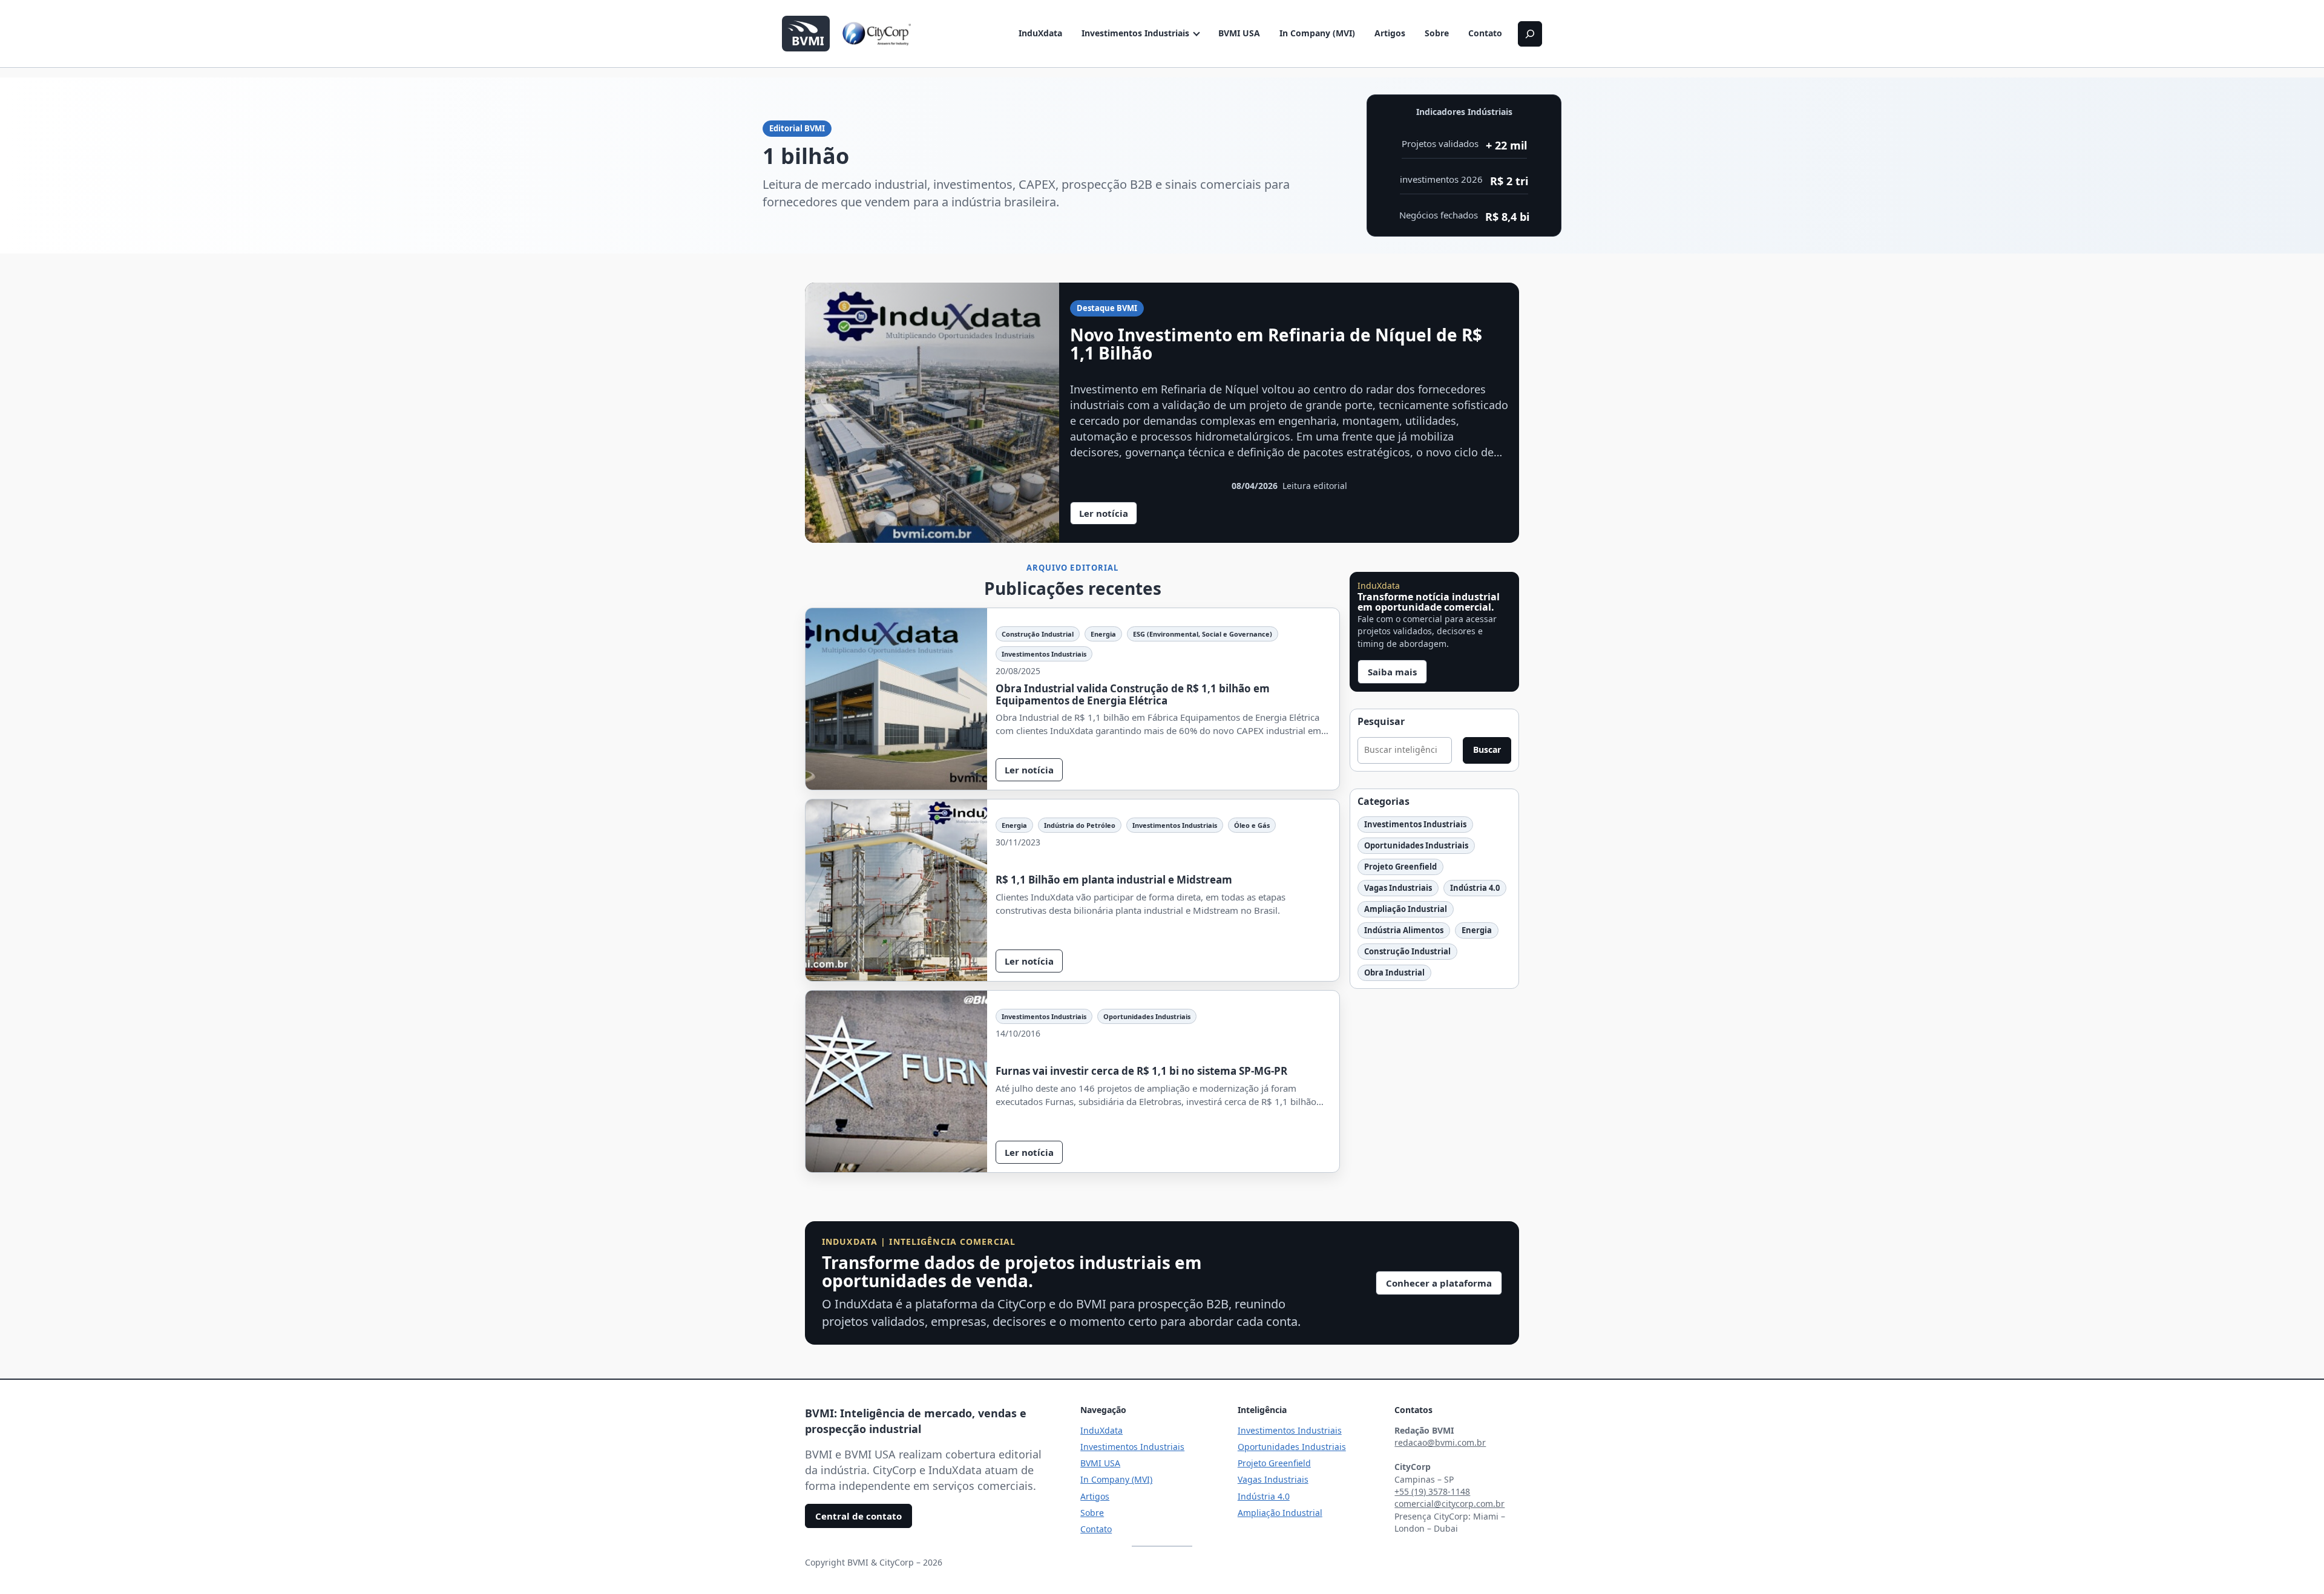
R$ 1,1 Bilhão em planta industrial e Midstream (1114, 880)
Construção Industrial (1038, 634)
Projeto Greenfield (1400, 867)
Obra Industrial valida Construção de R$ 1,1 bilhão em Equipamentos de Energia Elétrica (1133, 694)
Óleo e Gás (1252, 825)
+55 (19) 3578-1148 (1432, 1491)
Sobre (1437, 33)
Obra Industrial (1394, 972)
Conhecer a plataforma (1439, 1283)
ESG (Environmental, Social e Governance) (1203, 634)
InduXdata (1040, 33)
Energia (1103, 634)
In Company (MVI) (1317, 33)
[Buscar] (1530, 34)
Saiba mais (1392, 672)
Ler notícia (1108, 516)
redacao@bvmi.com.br (1440, 1442)
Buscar (1487, 749)
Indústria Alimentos (1404, 930)
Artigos (1390, 33)
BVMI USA (1239, 33)
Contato (1485, 33)
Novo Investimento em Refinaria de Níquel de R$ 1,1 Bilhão (1276, 344)
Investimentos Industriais (1135, 33)
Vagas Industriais (1398, 888)
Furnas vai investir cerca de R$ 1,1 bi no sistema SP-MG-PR (1141, 1071)
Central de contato (858, 1516)
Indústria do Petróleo (1080, 825)
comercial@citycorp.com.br (1449, 1504)
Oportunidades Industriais (1147, 1016)
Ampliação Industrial (1406, 909)
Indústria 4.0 (1475, 888)
